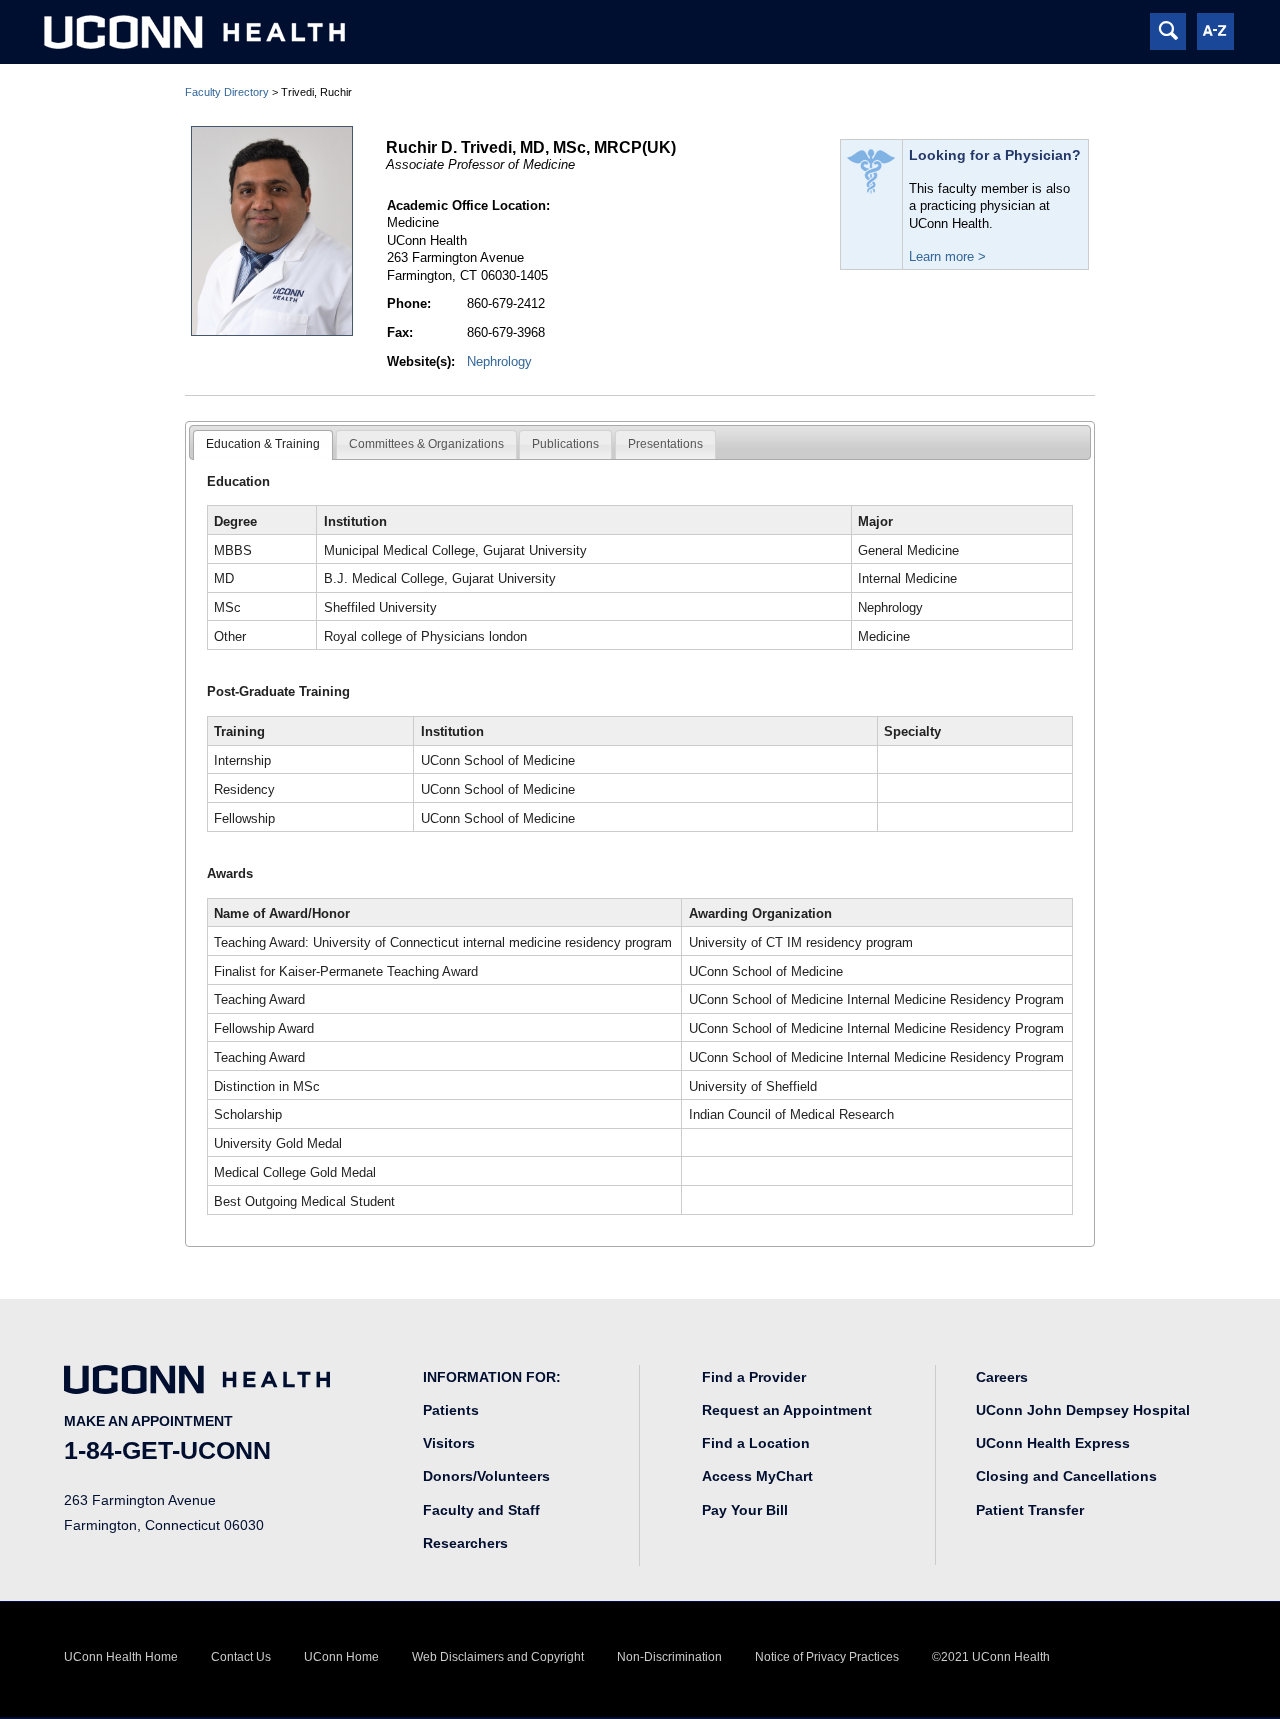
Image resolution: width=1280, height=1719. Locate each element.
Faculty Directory (227, 92)
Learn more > (947, 256)
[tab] (263, 445)
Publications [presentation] (565, 444)
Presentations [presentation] (665, 444)
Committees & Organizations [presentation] (426, 444)
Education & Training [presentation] (263, 444)
